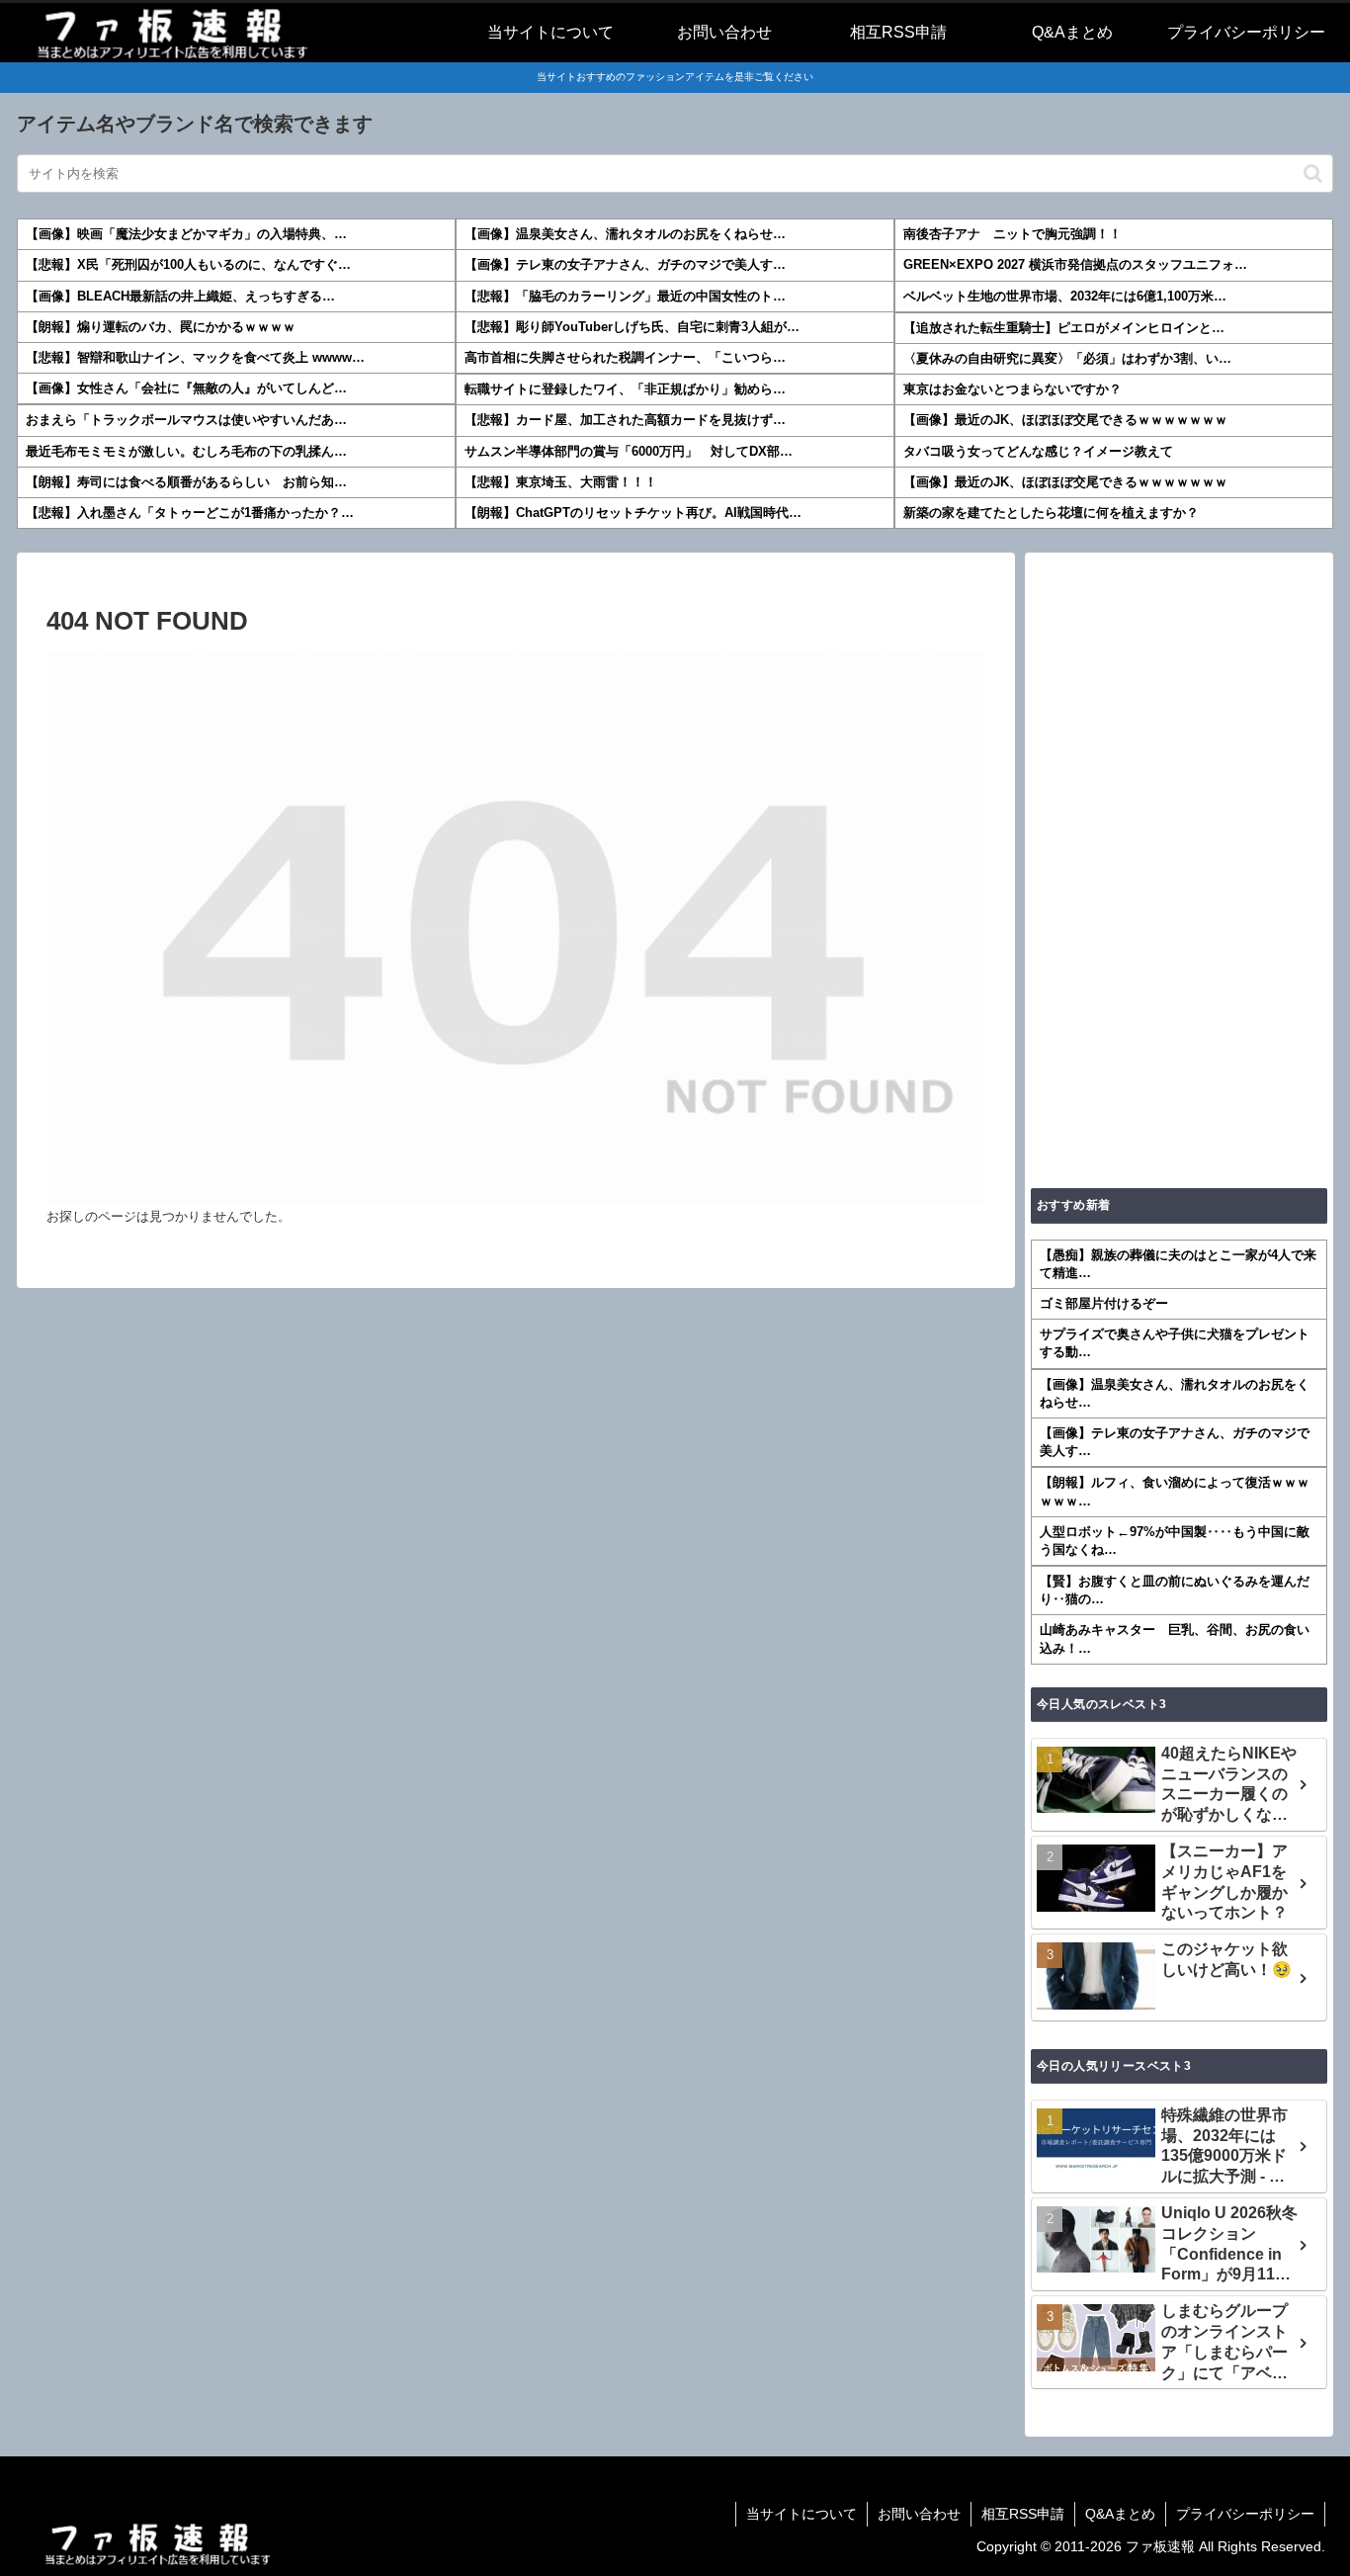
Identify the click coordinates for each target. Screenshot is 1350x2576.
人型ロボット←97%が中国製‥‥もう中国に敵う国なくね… (1175, 1541)
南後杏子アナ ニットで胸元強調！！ (1012, 234)
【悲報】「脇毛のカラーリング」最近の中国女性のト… (625, 296)
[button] (1313, 173)
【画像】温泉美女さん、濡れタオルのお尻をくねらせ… (625, 234)
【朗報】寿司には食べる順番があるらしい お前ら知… (186, 482)
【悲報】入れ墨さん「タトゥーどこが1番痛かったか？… (190, 513)
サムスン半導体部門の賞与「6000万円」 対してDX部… (629, 451)
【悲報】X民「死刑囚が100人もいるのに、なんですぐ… (188, 264)
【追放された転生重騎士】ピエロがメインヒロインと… (1064, 328)
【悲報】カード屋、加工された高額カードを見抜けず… (625, 420)
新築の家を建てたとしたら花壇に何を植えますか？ (1051, 513)
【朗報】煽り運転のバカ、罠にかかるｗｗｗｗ (161, 327)
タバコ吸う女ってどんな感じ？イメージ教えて (1038, 451)
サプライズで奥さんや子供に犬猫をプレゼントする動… (1175, 1343)
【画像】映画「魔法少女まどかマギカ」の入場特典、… (186, 234)
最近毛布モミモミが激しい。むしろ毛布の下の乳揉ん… (186, 451)
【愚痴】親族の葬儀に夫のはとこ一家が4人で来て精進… (1178, 1264)
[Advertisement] (1179, 869)
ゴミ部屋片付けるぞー (1104, 1303)
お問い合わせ (919, 2514)
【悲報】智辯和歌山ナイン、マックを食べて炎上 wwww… (195, 357)
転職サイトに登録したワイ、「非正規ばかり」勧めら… (625, 389)
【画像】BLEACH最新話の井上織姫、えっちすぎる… (180, 296)
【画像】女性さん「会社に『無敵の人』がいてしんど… (186, 388)
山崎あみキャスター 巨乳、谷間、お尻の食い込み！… (1175, 1638)
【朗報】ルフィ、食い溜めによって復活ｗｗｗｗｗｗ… (1175, 1491)
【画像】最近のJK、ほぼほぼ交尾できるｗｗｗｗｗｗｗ (1065, 420)
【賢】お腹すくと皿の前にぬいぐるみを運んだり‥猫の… (1175, 1590)
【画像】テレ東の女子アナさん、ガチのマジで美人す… (625, 264)
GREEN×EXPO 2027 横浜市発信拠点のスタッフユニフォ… (1075, 264)
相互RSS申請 (1023, 2514)
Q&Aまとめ (1120, 2514)
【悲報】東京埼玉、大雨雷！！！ (561, 482)
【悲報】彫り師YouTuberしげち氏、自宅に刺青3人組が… (632, 327)
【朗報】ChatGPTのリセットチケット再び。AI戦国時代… (633, 513)
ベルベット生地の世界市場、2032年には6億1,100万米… (1065, 296)
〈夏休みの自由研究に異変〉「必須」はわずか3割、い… (1067, 358)
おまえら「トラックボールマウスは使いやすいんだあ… (186, 420)
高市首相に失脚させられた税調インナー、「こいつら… (625, 357)
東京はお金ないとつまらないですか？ (1012, 389)
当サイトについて (802, 2514)
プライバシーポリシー (1245, 2514)
